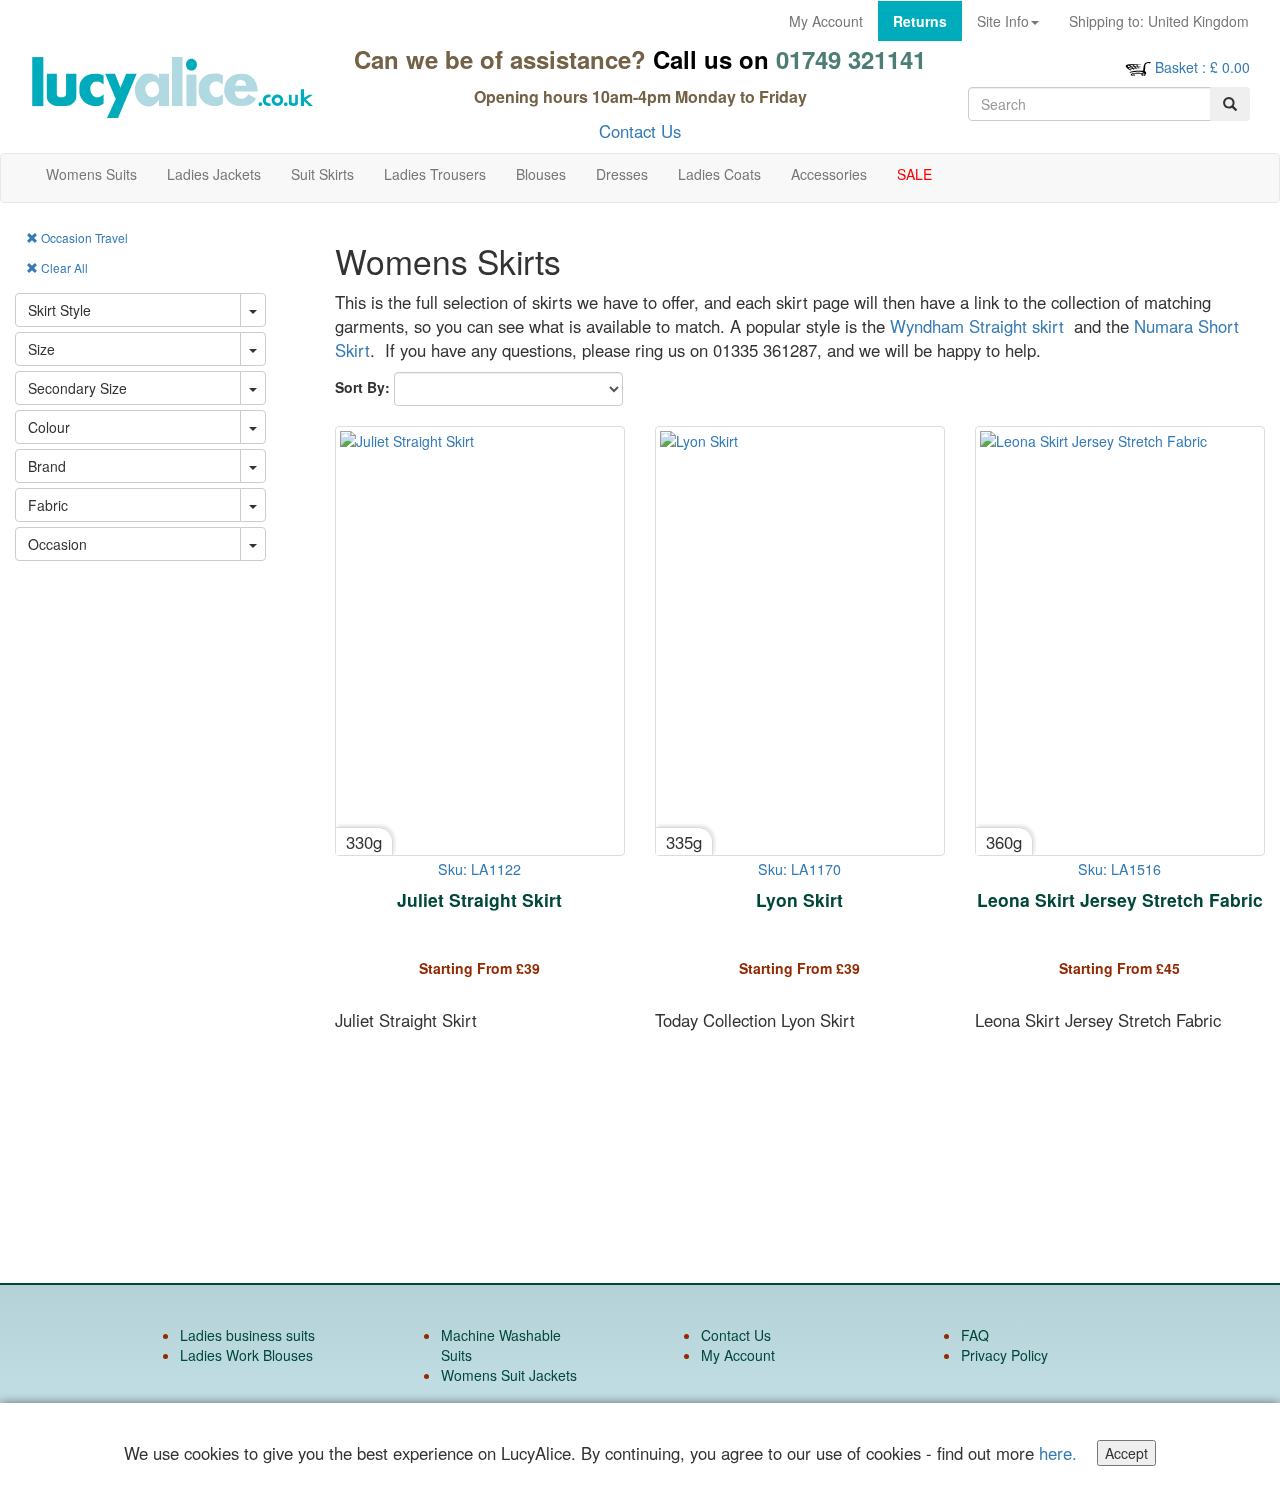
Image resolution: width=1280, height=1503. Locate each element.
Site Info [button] (1003, 21)
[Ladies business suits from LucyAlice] (171, 87)
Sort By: (362, 387)
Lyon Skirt (799, 899)
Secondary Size (77, 388)
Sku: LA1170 (799, 869)
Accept (1126, 1453)
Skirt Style (59, 310)
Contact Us (640, 131)
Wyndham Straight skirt (977, 326)
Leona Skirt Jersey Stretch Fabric (1120, 899)
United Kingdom (1159, 21)
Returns (920, 21)
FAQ (975, 1335)
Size (41, 349)
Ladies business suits (247, 1335)
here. (1058, 1453)
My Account (826, 21)
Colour (49, 427)
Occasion (57, 544)
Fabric (48, 505)
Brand (47, 466)
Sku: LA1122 (479, 869)
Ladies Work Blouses (246, 1355)
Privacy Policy (1004, 1355)
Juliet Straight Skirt (479, 899)
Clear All (63, 267)
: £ (1202, 67)
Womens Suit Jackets (509, 1375)
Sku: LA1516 (1119, 869)
